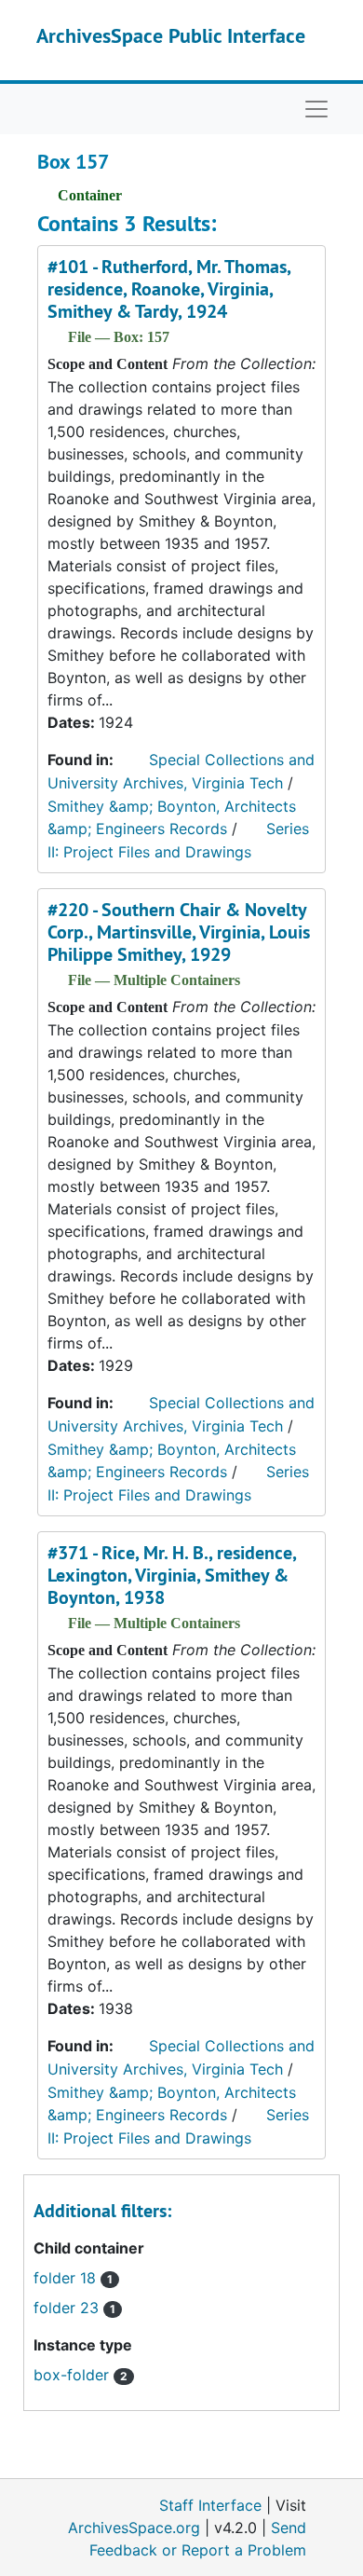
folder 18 (73, 2278)
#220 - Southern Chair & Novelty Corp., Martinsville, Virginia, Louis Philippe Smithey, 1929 (179, 932)
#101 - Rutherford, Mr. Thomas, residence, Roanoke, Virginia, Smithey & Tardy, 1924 (169, 289)
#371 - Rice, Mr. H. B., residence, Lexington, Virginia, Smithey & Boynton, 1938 (172, 1575)
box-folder (81, 2375)
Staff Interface (210, 2505)
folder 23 (74, 2308)
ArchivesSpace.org (134, 2528)
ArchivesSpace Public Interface (171, 35)
